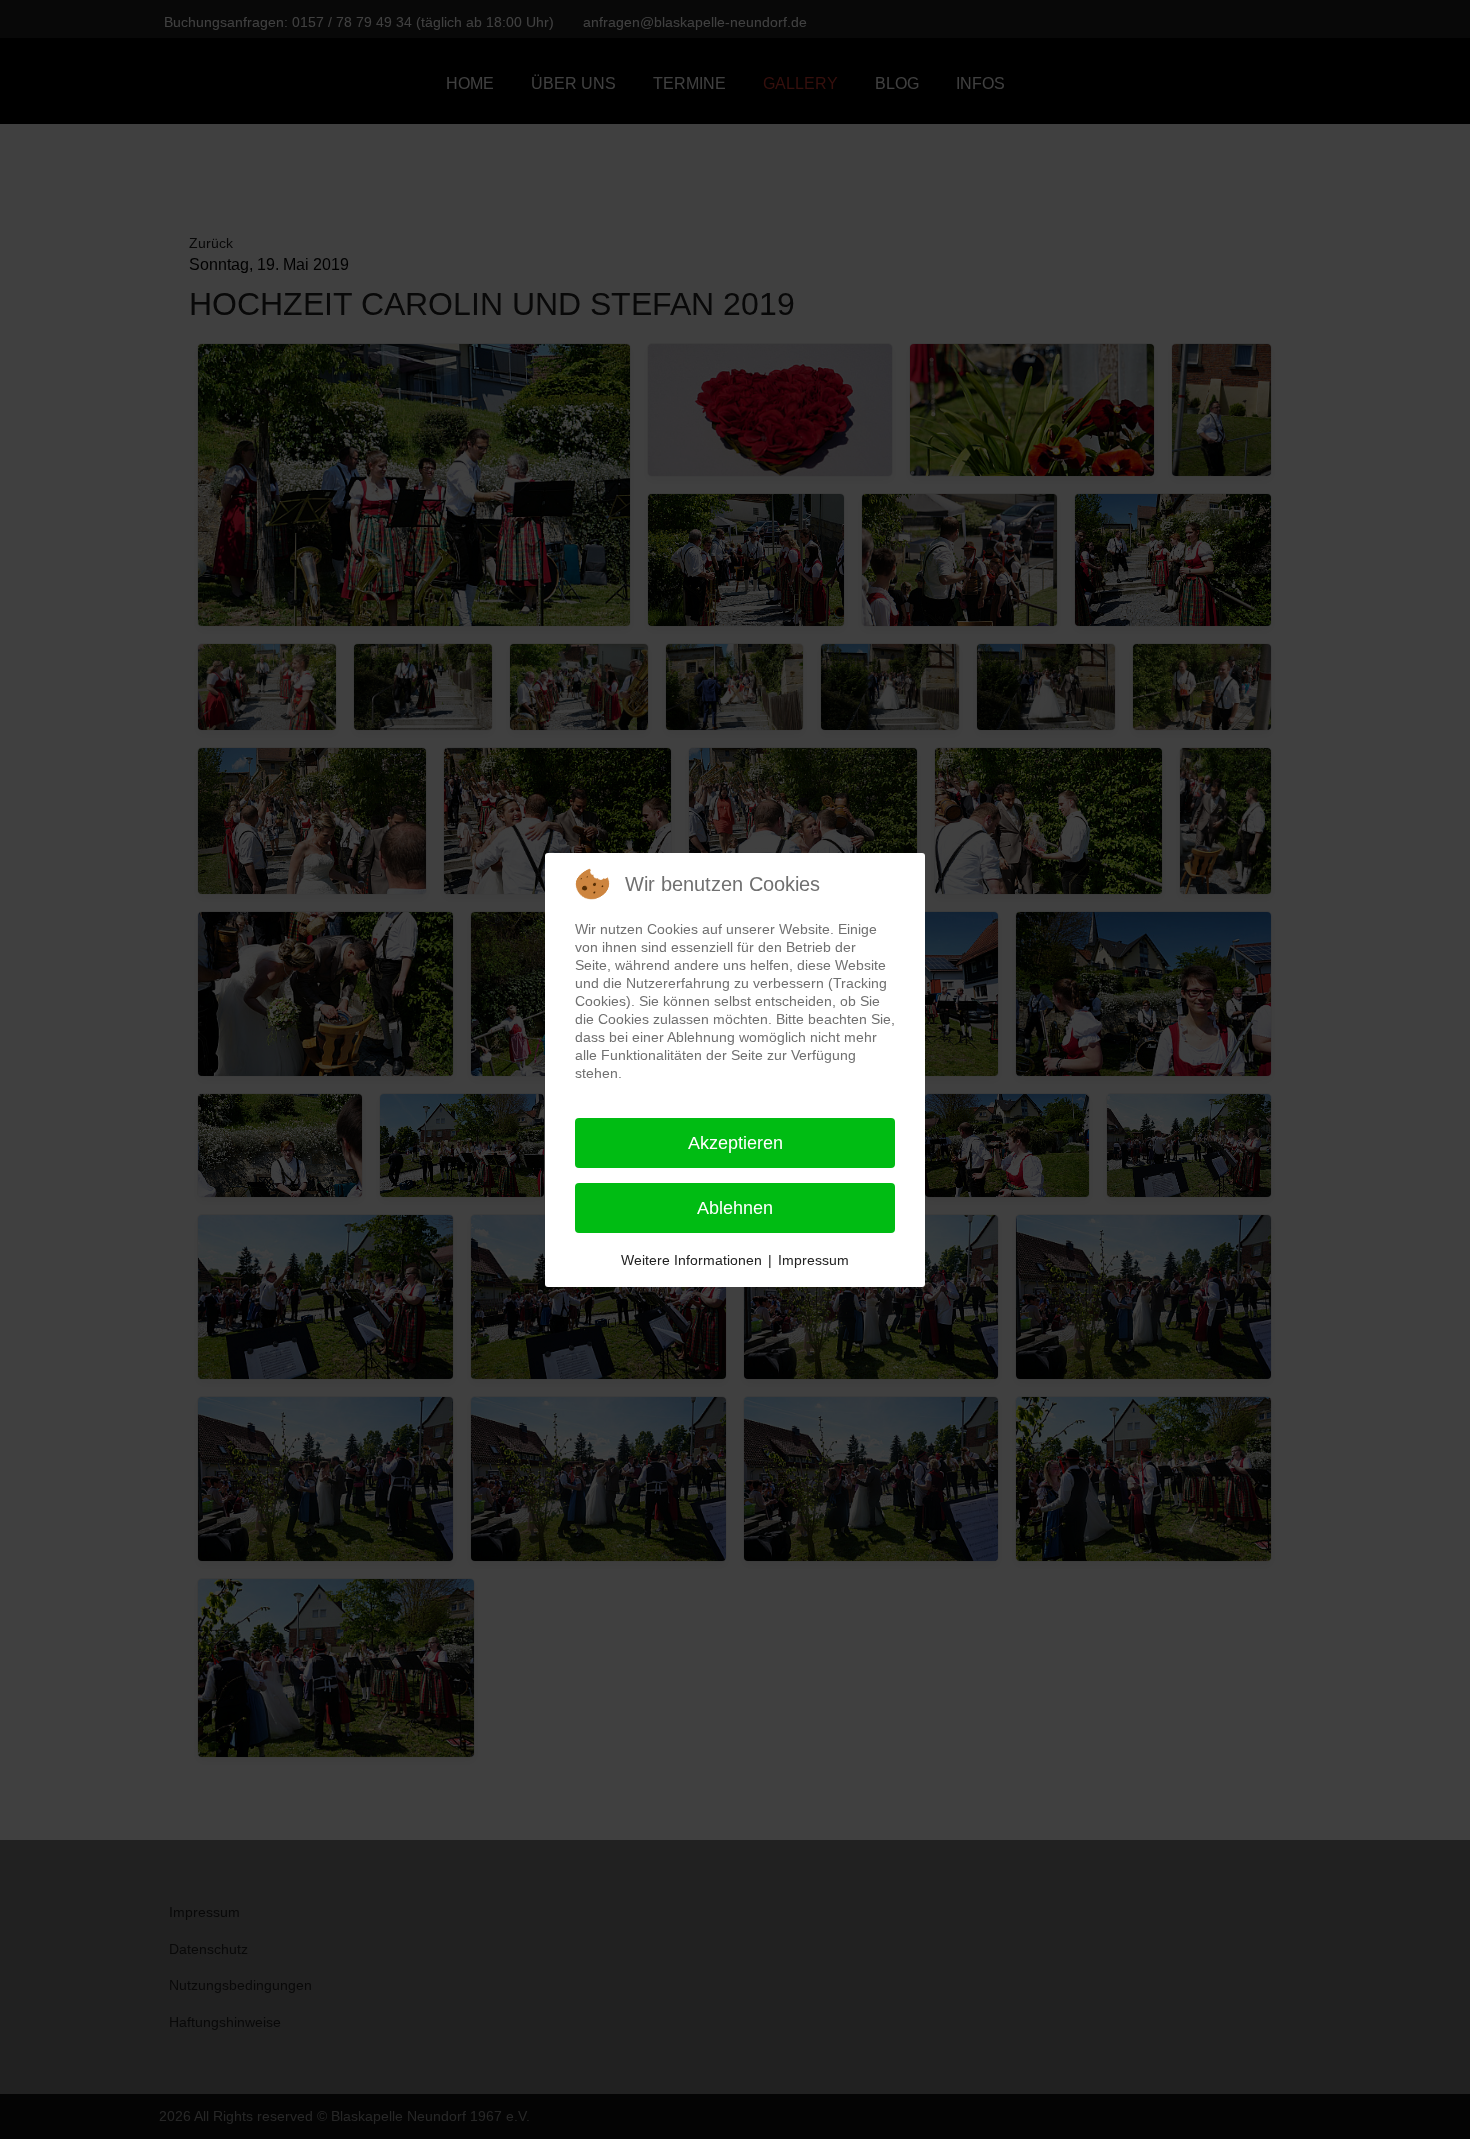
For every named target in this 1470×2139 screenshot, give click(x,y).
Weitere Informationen (691, 1260)
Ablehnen (735, 1208)
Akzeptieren (735, 1143)
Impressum (813, 1260)
